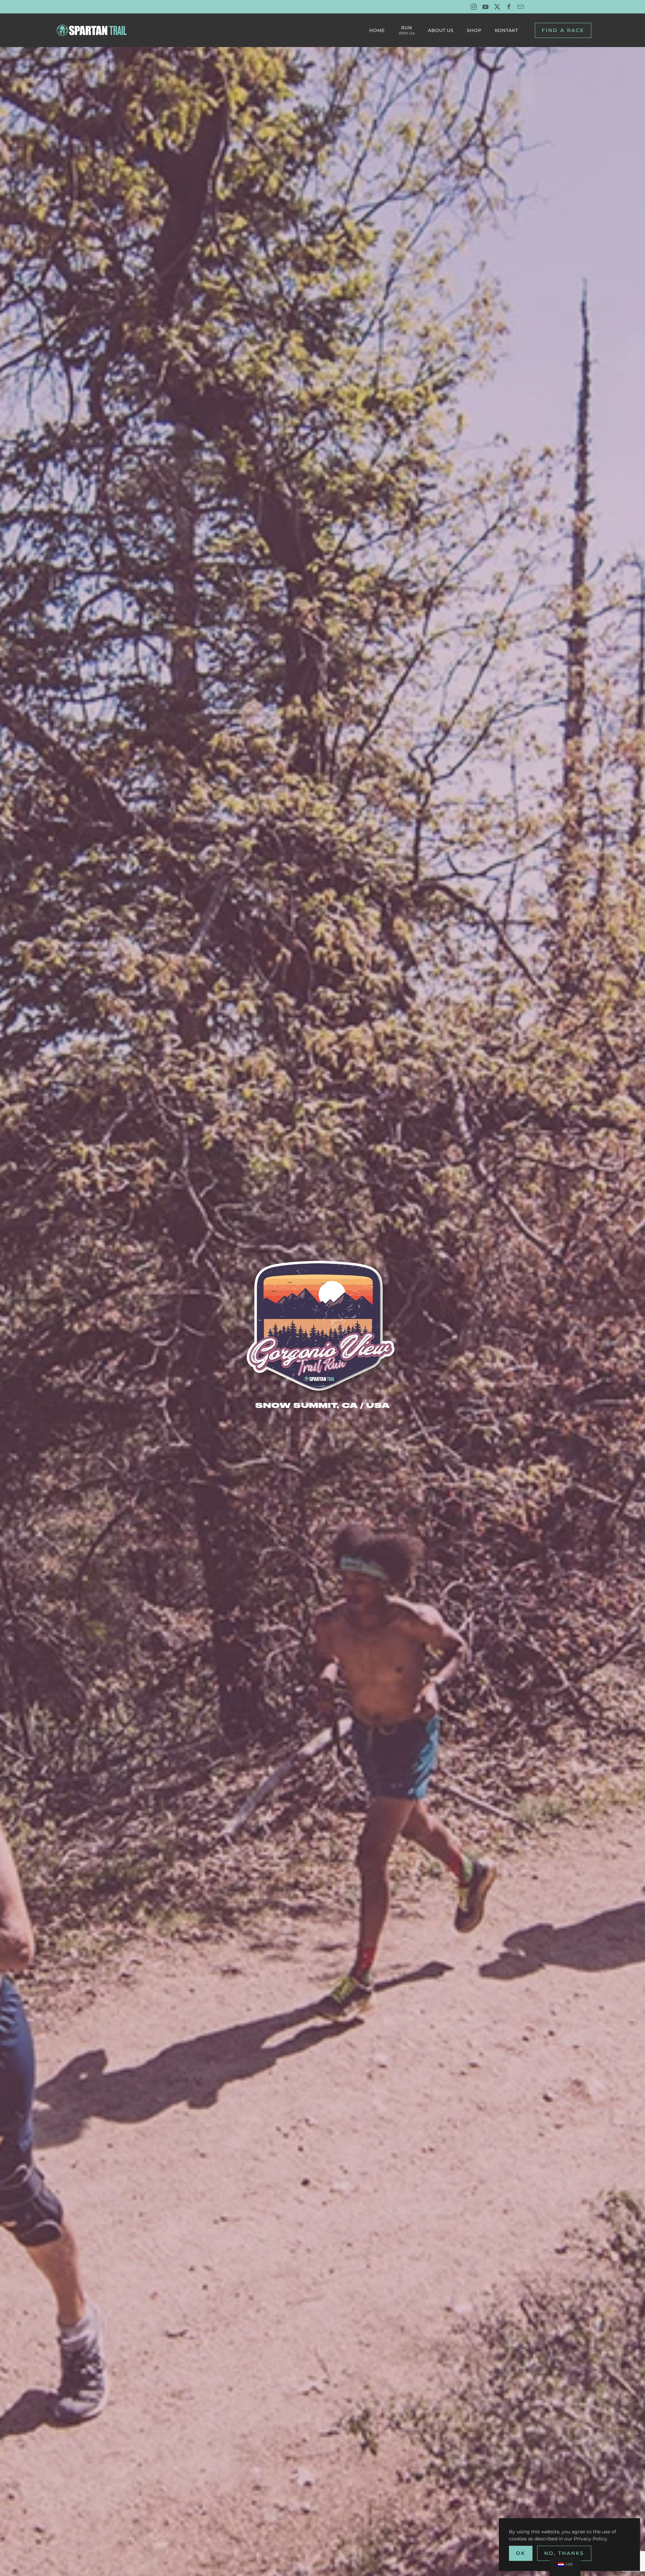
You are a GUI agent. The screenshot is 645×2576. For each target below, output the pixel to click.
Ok (521, 2553)
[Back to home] (93, 30)
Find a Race (563, 30)
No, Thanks (564, 2553)
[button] (406, 30)
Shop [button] (474, 30)
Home (377, 30)
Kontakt (506, 30)
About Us (441, 30)
